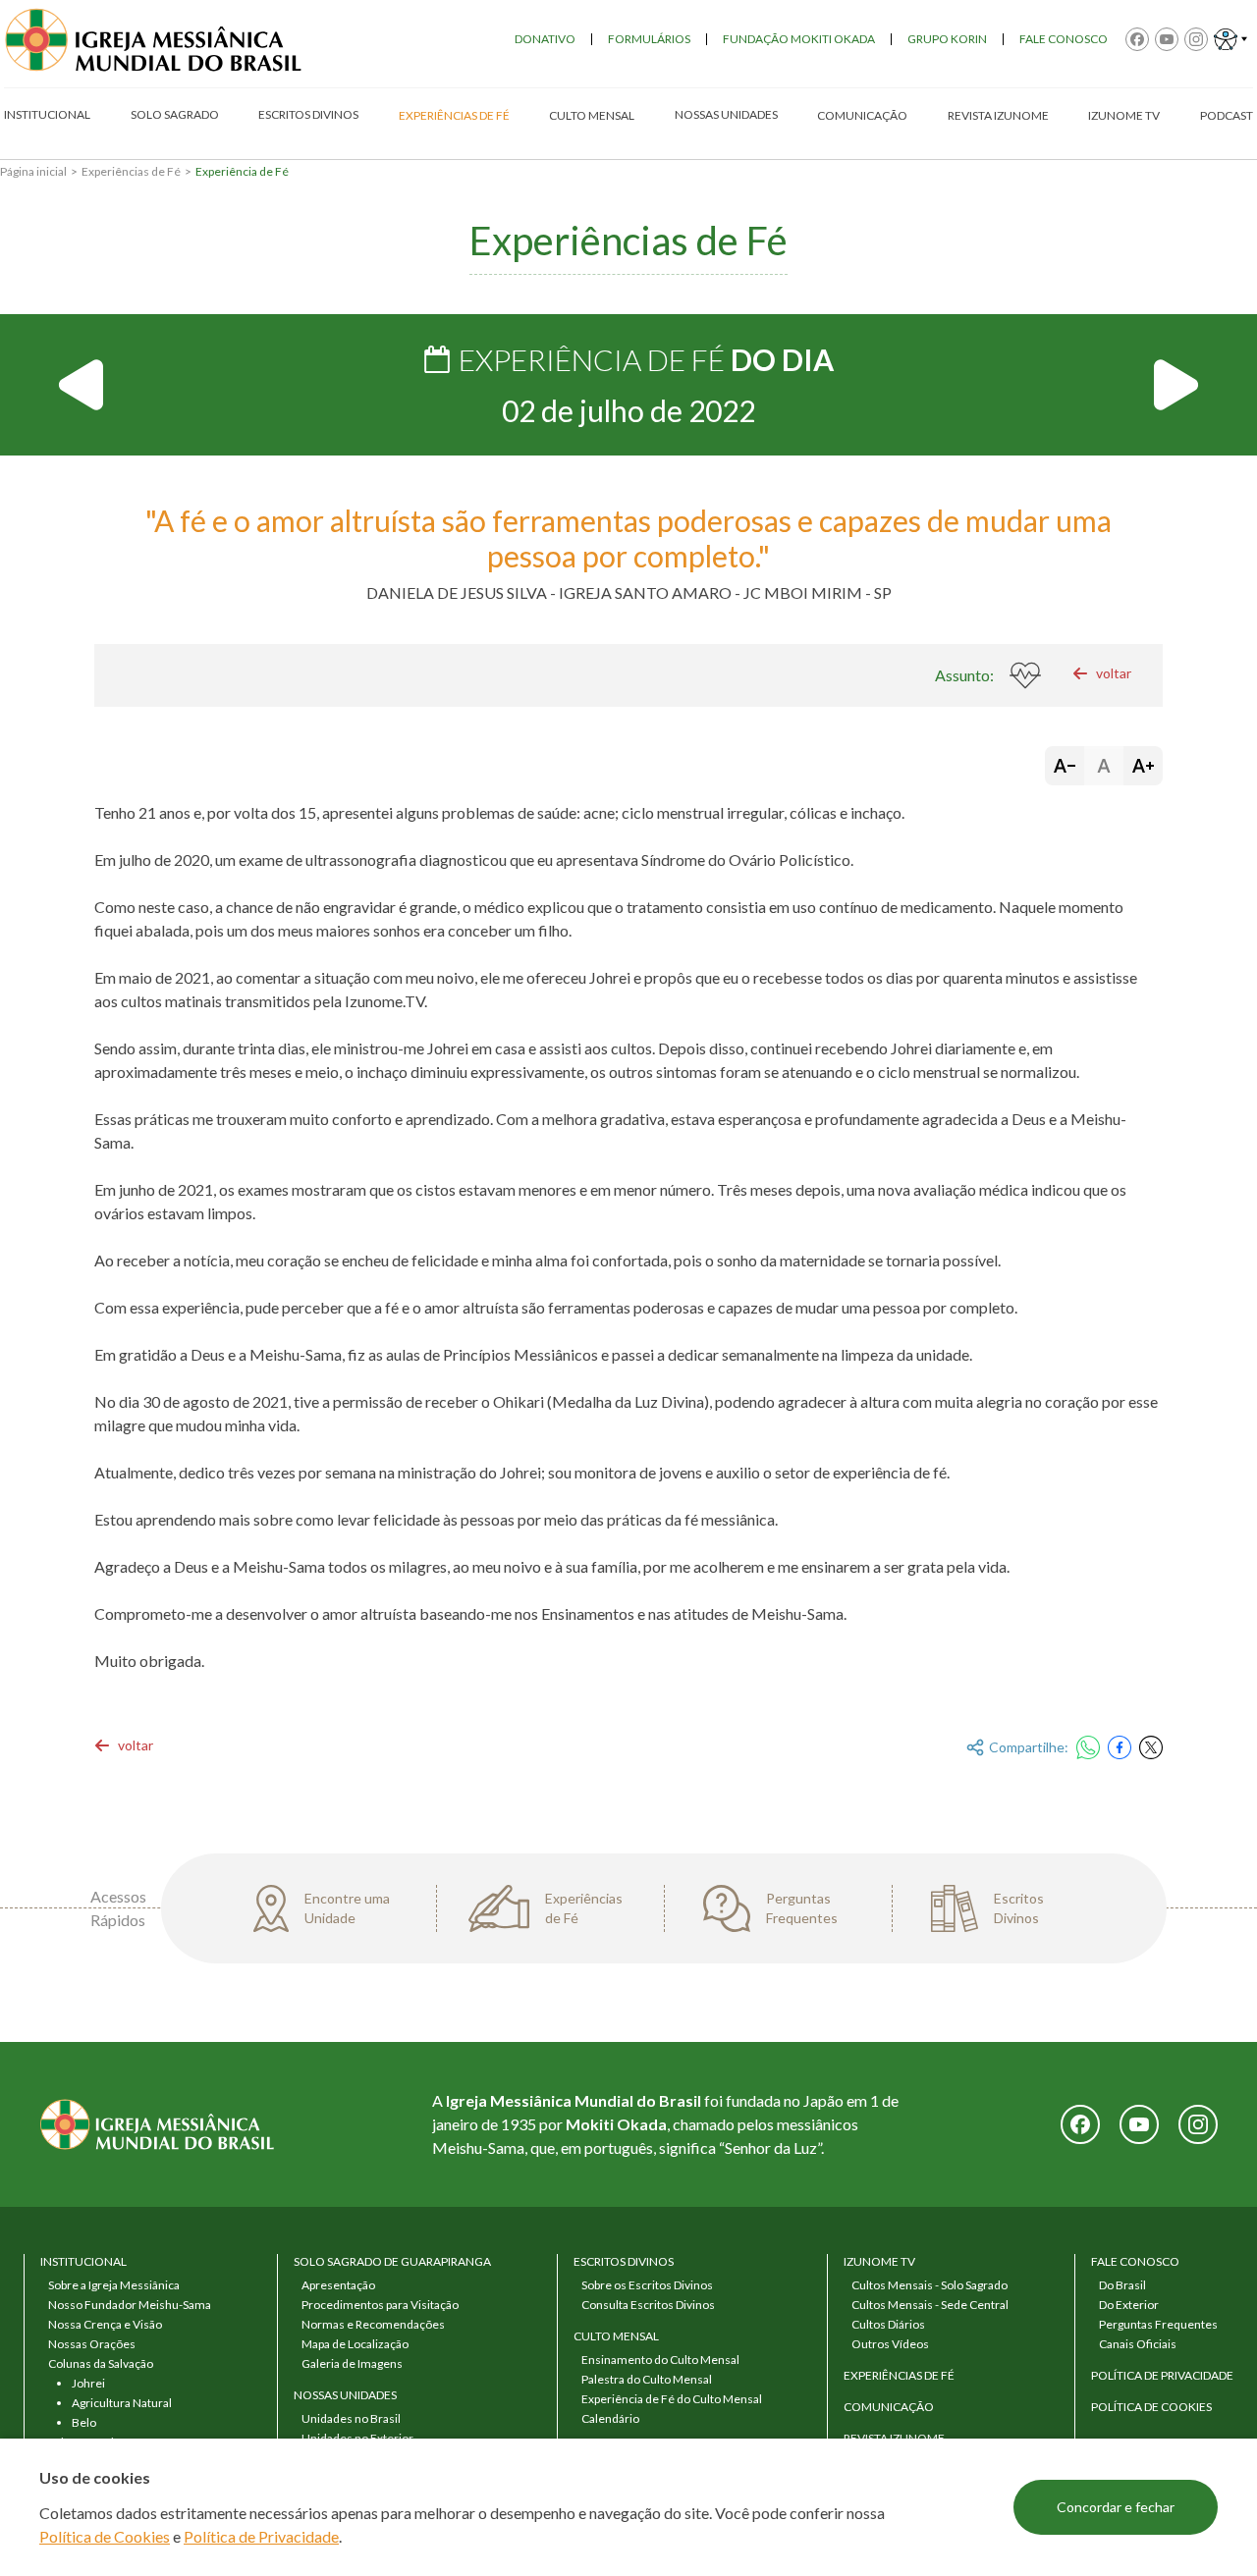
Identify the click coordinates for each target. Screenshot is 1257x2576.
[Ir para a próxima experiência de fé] (1175, 385)
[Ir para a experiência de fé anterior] (82, 385)
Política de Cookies (105, 2536)
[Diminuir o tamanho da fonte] (1065, 766)
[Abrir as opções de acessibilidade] (1230, 39)
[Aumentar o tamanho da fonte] (1143, 766)
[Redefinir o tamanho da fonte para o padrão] (1104, 766)
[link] (1102, 673)
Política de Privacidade (261, 2536)
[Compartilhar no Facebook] (1120, 1747)
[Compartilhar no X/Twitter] (1151, 1747)
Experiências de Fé (131, 171)
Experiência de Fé (242, 171)
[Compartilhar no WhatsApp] (1088, 1747)
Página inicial (33, 171)
